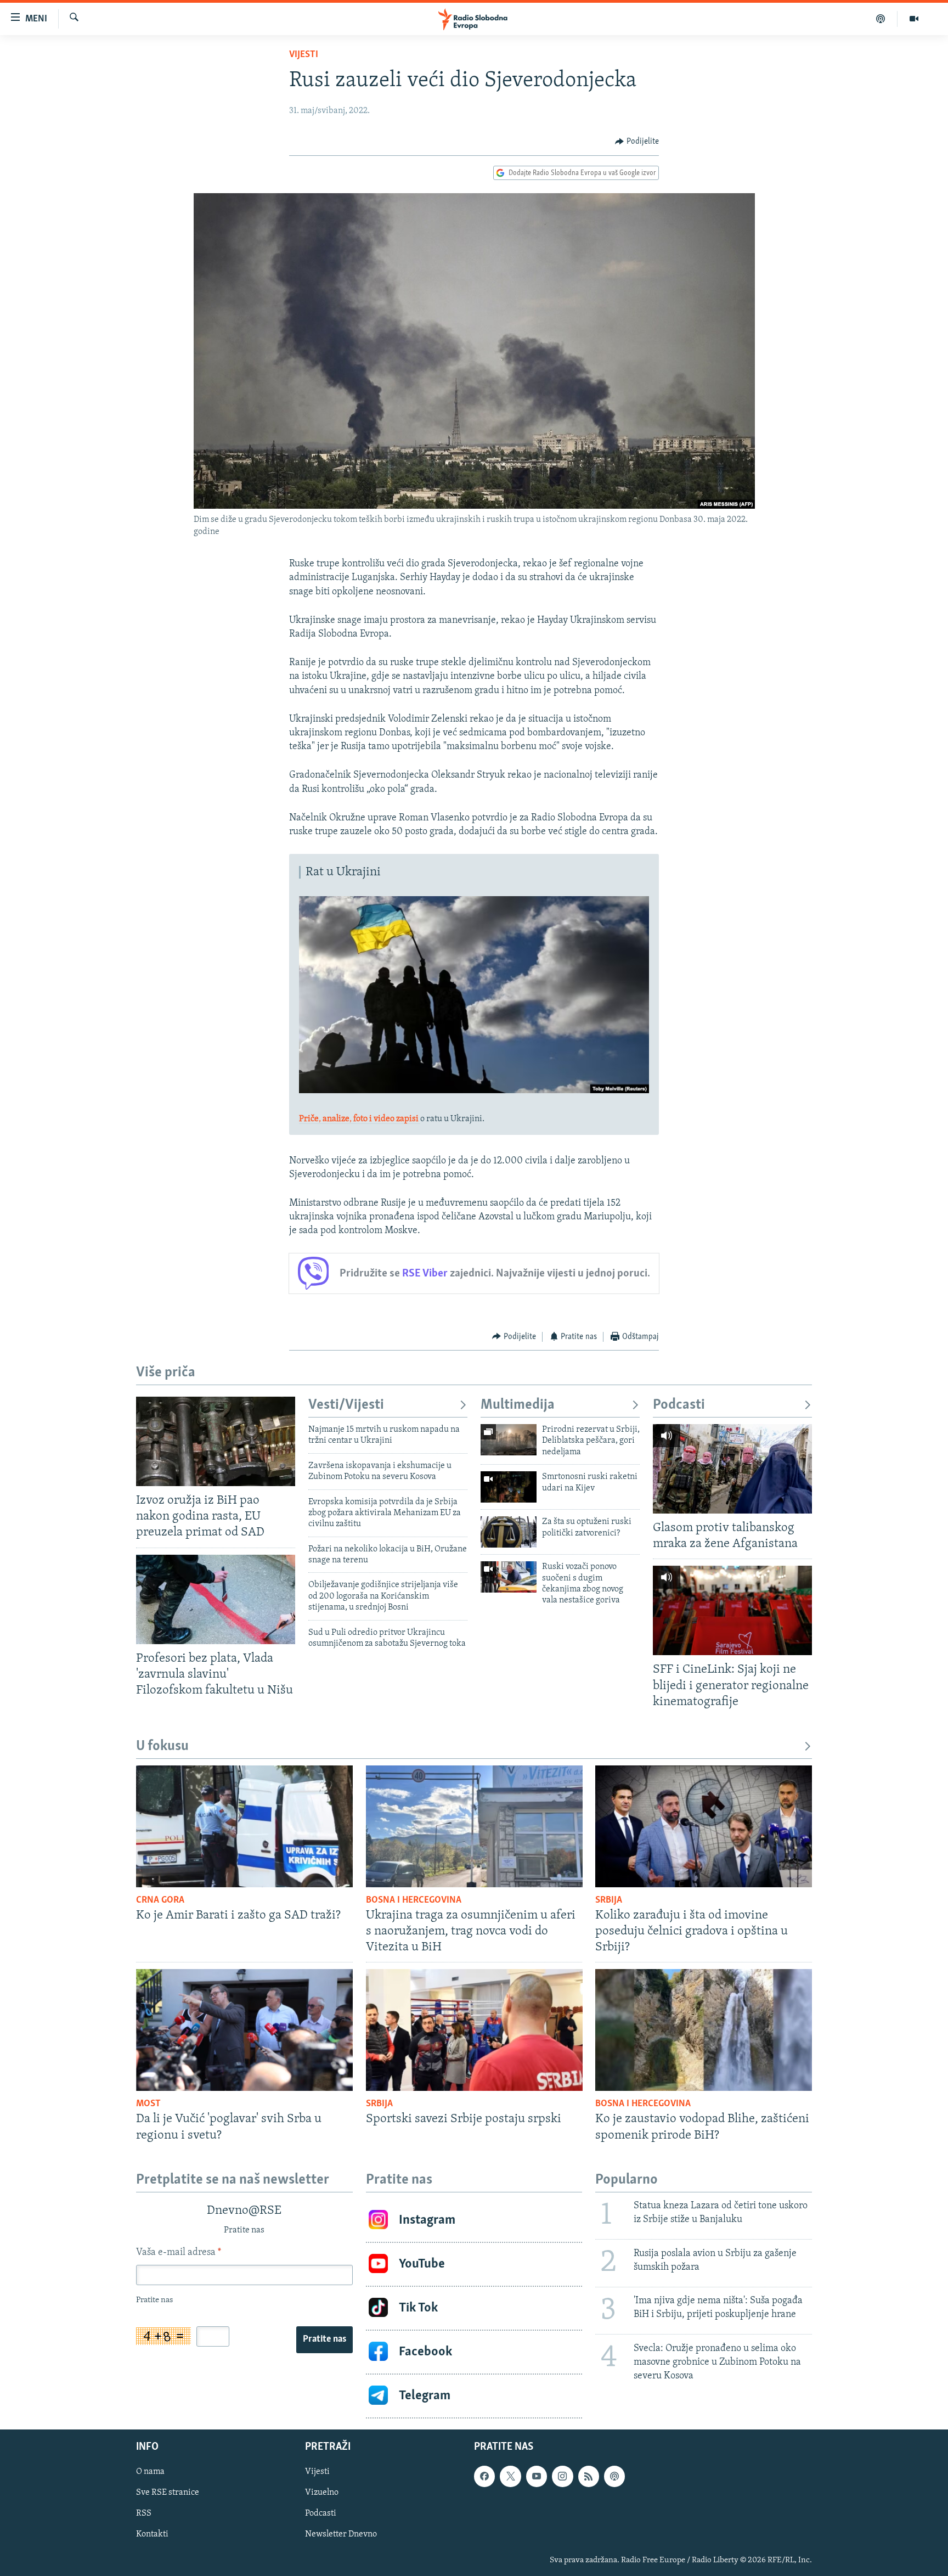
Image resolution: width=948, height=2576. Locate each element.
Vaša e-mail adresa (179, 2253)
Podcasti (679, 1405)
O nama (150, 2472)
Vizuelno (322, 2493)
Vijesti (304, 55)
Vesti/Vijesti (346, 1405)
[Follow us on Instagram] (562, 2476)
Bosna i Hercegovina (414, 1900)
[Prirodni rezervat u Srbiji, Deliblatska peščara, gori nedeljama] (509, 1440)
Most (148, 2104)
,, (359, 1119)
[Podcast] (881, 19)
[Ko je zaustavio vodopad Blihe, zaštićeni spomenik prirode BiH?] (704, 2030)
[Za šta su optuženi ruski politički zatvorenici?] (509, 1532)
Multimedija (518, 1405)
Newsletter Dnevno (341, 2534)
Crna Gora (160, 1900)
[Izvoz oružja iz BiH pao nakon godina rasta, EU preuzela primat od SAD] (216, 1441)
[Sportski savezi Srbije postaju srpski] (474, 2030)
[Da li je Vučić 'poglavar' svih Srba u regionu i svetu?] (244, 2030)
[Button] (637, 142)
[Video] (914, 19)
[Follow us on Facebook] (484, 2476)
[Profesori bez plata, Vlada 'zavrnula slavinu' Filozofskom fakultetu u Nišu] (216, 1599)
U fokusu (162, 1747)
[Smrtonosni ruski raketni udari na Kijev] (509, 1487)
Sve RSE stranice (168, 2493)
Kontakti (152, 2534)
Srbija (609, 1900)
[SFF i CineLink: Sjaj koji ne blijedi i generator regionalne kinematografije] (732, 1610)
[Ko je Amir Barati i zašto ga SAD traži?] (244, 1826)
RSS (144, 2513)
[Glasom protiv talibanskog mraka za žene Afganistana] (732, 1469)
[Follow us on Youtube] (537, 2476)
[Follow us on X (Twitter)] (510, 2476)
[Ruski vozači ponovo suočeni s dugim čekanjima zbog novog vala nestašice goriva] (509, 1577)
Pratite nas (325, 2339)
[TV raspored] (614, 2476)
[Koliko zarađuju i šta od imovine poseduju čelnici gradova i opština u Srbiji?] (704, 1826)
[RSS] (589, 2476)
